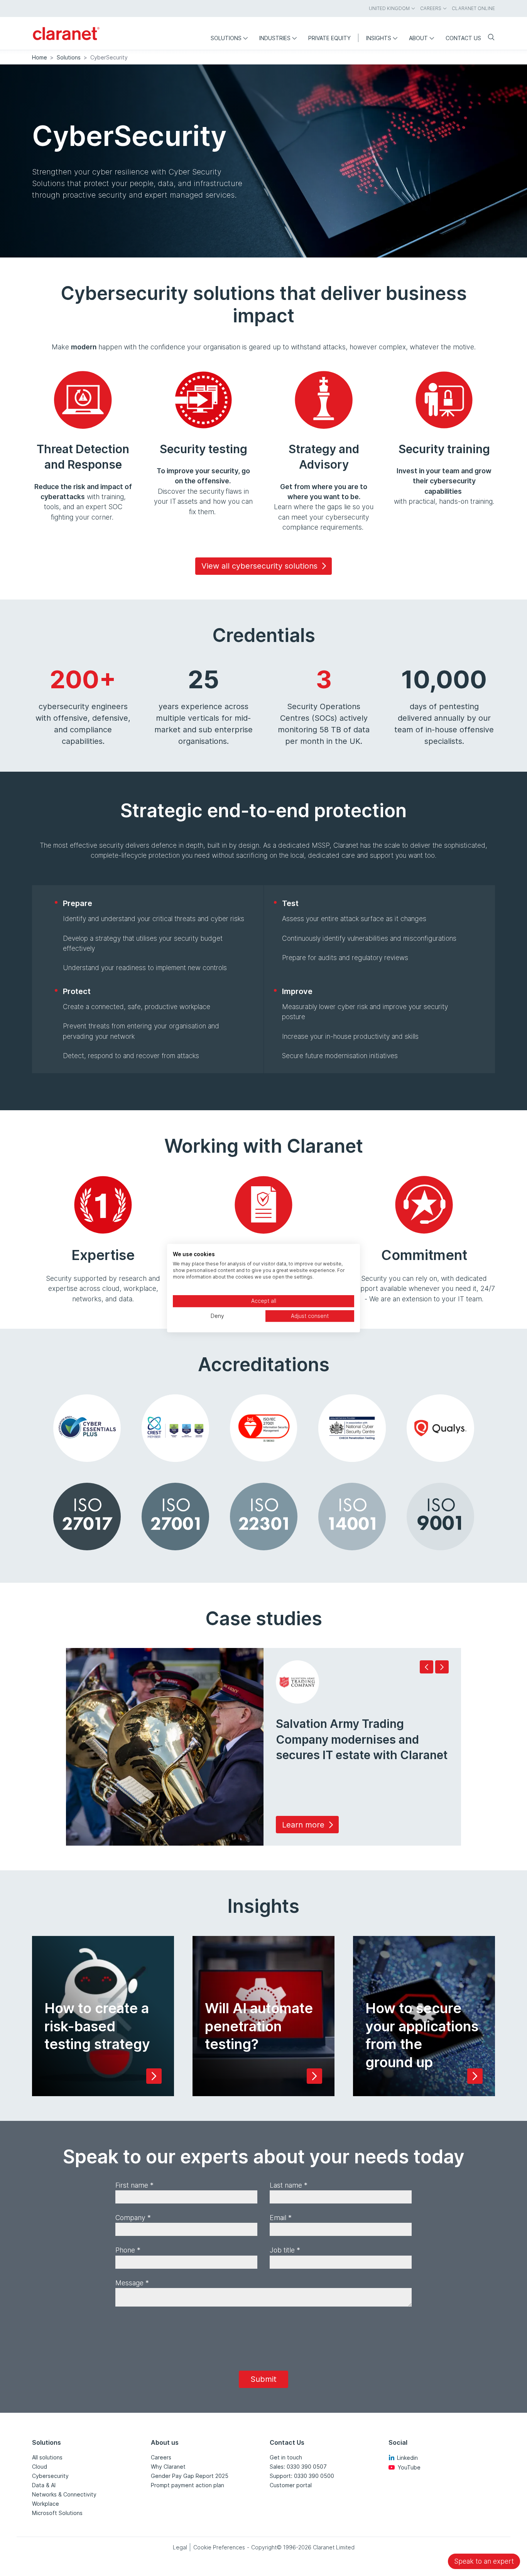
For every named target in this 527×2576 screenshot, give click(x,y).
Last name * (289, 2185)
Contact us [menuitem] (463, 38)
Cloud (40, 2467)
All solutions (47, 2457)
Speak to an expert (484, 2561)
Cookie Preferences (219, 2547)
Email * (281, 2218)
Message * (132, 2283)
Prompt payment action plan (187, 2485)
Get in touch (286, 2457)
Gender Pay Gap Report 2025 (190, 2476)
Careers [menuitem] (431, 8)
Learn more (303, 1825)
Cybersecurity (50, 2476)
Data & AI (44, 2485)
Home (40, 57)
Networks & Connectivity (64, 2494)
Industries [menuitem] (275, 38)
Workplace (46, 2504)
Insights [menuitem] (379, 38)
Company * (133, 2218)
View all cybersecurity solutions (259, 566)
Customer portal (291, 2485)
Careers (161, 2457)
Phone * (128, 2250)
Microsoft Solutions (57, 2513)
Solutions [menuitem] (226, 38)
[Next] (442, 1667)
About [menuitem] (418, 38)
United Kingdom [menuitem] (389, 8)
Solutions (69, 57)
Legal (180, 2547)
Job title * (285, 2250)
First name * (134, 2185)
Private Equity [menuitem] (329, 38)
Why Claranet (168, 2467)
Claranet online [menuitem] (473, 8)
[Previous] (426, 1667)
